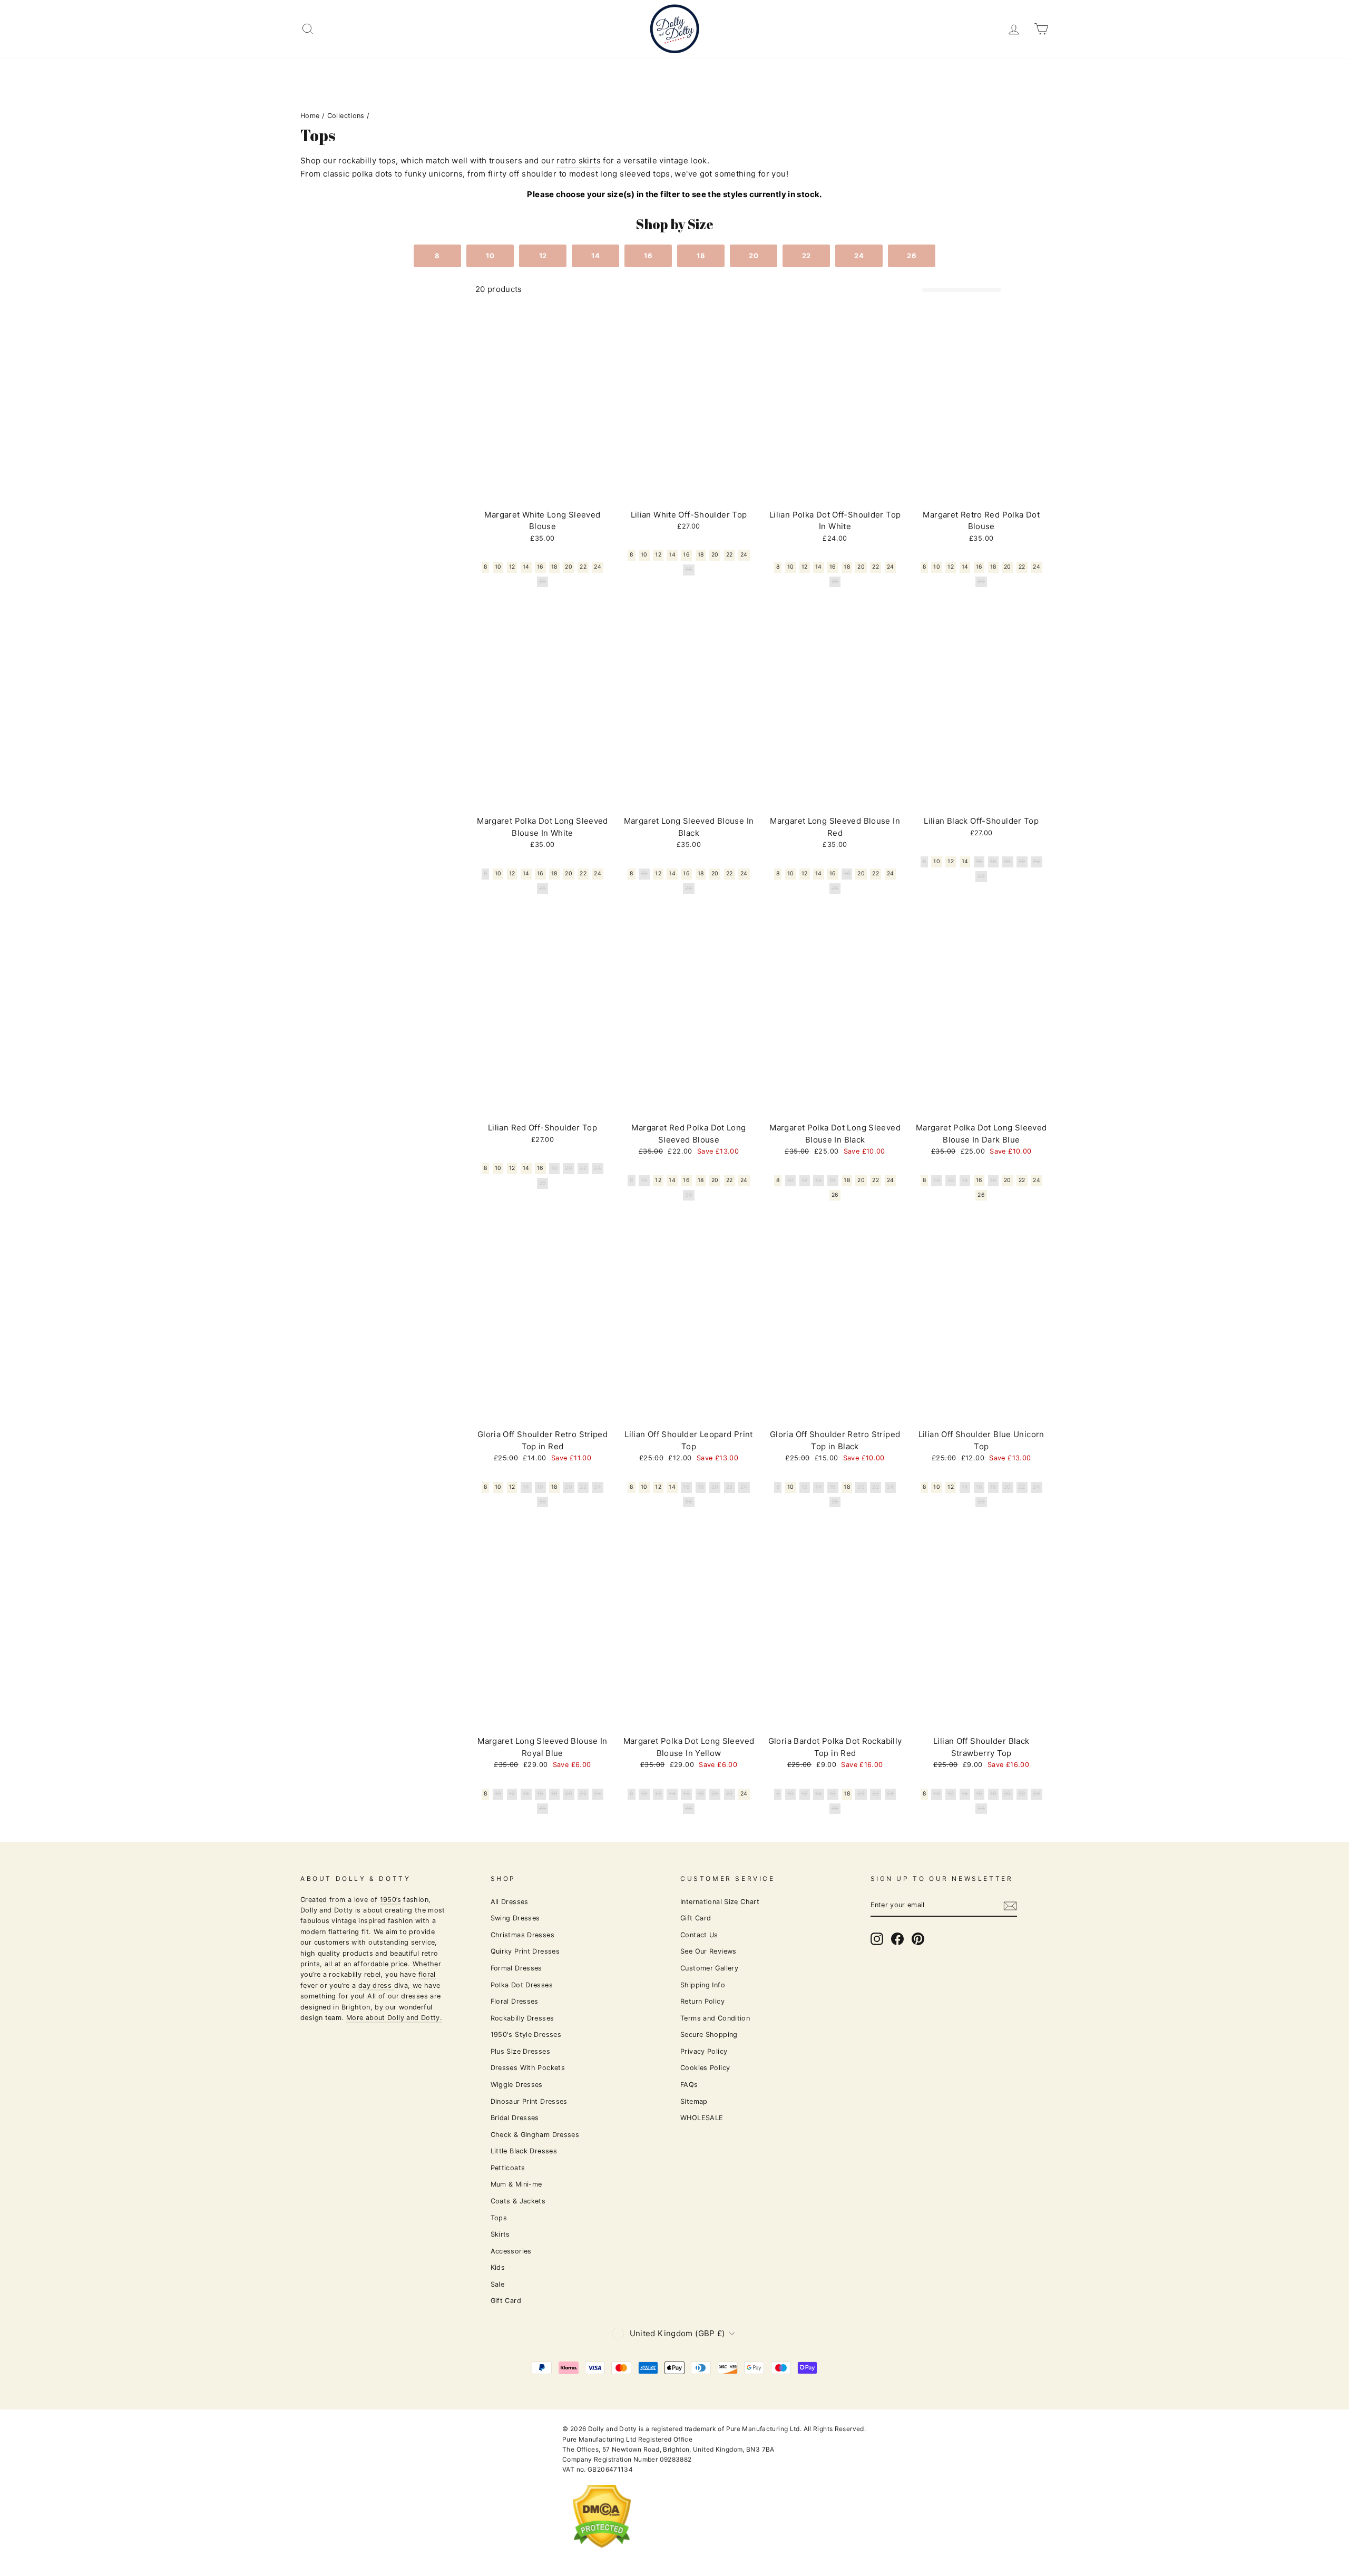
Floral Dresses (515, 2001)
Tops (499, 2218)
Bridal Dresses (515, 2118)
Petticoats (508, 2168)
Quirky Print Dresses (525, 1951)
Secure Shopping (709, 2035)
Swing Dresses (515, 1918)
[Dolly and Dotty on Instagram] (877, 1939)
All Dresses (510, 1902)
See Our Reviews (708, 1951)
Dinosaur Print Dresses (529, 2101)
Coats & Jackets (518, 2201)
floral (427, 1974)
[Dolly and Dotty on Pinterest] (918, 1939)
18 (701, 256)
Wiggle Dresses (517, 2085)
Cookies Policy (705, 2068)
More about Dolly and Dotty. (394, 2018)
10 (490, 256)
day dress (376, 1985)
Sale (498, 2284)
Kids (498, 2267)
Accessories (511, 2251)
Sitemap (694, 2101)
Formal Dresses (516, 1968)
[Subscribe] (1010, 1905)
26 (912, 256)
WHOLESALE (702, 2118)
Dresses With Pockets (528, 2068)
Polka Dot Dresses (522, 1985)
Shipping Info (703, 1985)
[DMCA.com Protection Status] (602, 2556)
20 (754, 256)
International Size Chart (720, 1902)
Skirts (500, 2234)
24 (859, 256)
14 (595, 256)
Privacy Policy (704, 2051)
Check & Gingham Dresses (535, 2135)
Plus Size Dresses (520, 2051)
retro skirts (579, 160)
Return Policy (702, 2001)
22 (807, 256)
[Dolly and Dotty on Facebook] (897, 1939)
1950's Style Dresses (526, 2035)
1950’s (390, 1900)
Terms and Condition (715, 2018)
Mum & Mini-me (516, 2184)
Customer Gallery (709, 1968)
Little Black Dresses (524, 2151)
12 (543, 256)
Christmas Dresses (522, 1935)
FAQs (689, 2085)
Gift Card (506, 2301)
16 (648, 256)
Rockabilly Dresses (522, 2018)
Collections (346, 116)
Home (310, 116)
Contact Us (699, 1935)
